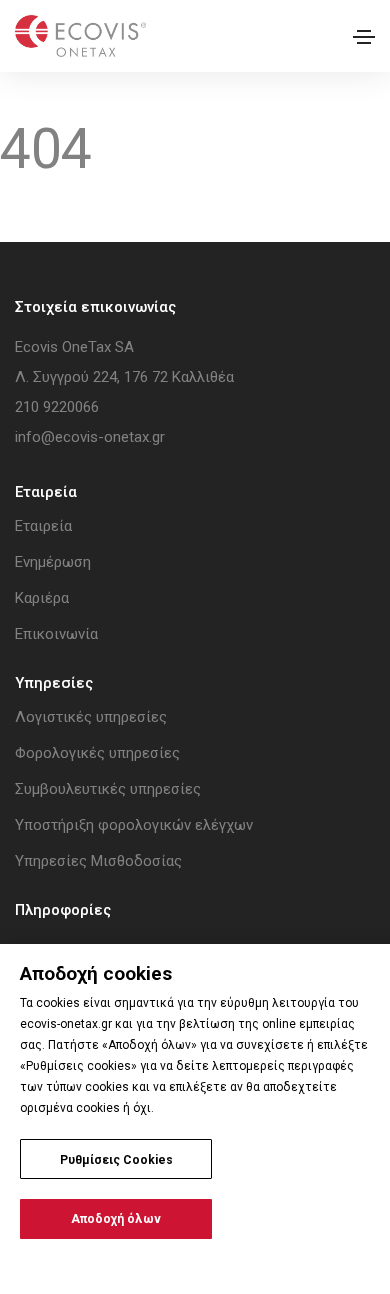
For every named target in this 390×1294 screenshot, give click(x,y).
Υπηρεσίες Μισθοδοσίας (98, 861)
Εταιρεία (43, 526)
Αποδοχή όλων (116, 1219)
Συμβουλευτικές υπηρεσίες (108, 789)
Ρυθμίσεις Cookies (116, 1160)
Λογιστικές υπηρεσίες (91, 717)
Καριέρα (42, 598)
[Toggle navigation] (364, 37)
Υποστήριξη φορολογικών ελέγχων (134, 825)
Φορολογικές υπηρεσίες (97, 753)
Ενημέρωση (53, 562)
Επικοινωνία (56, 634)
